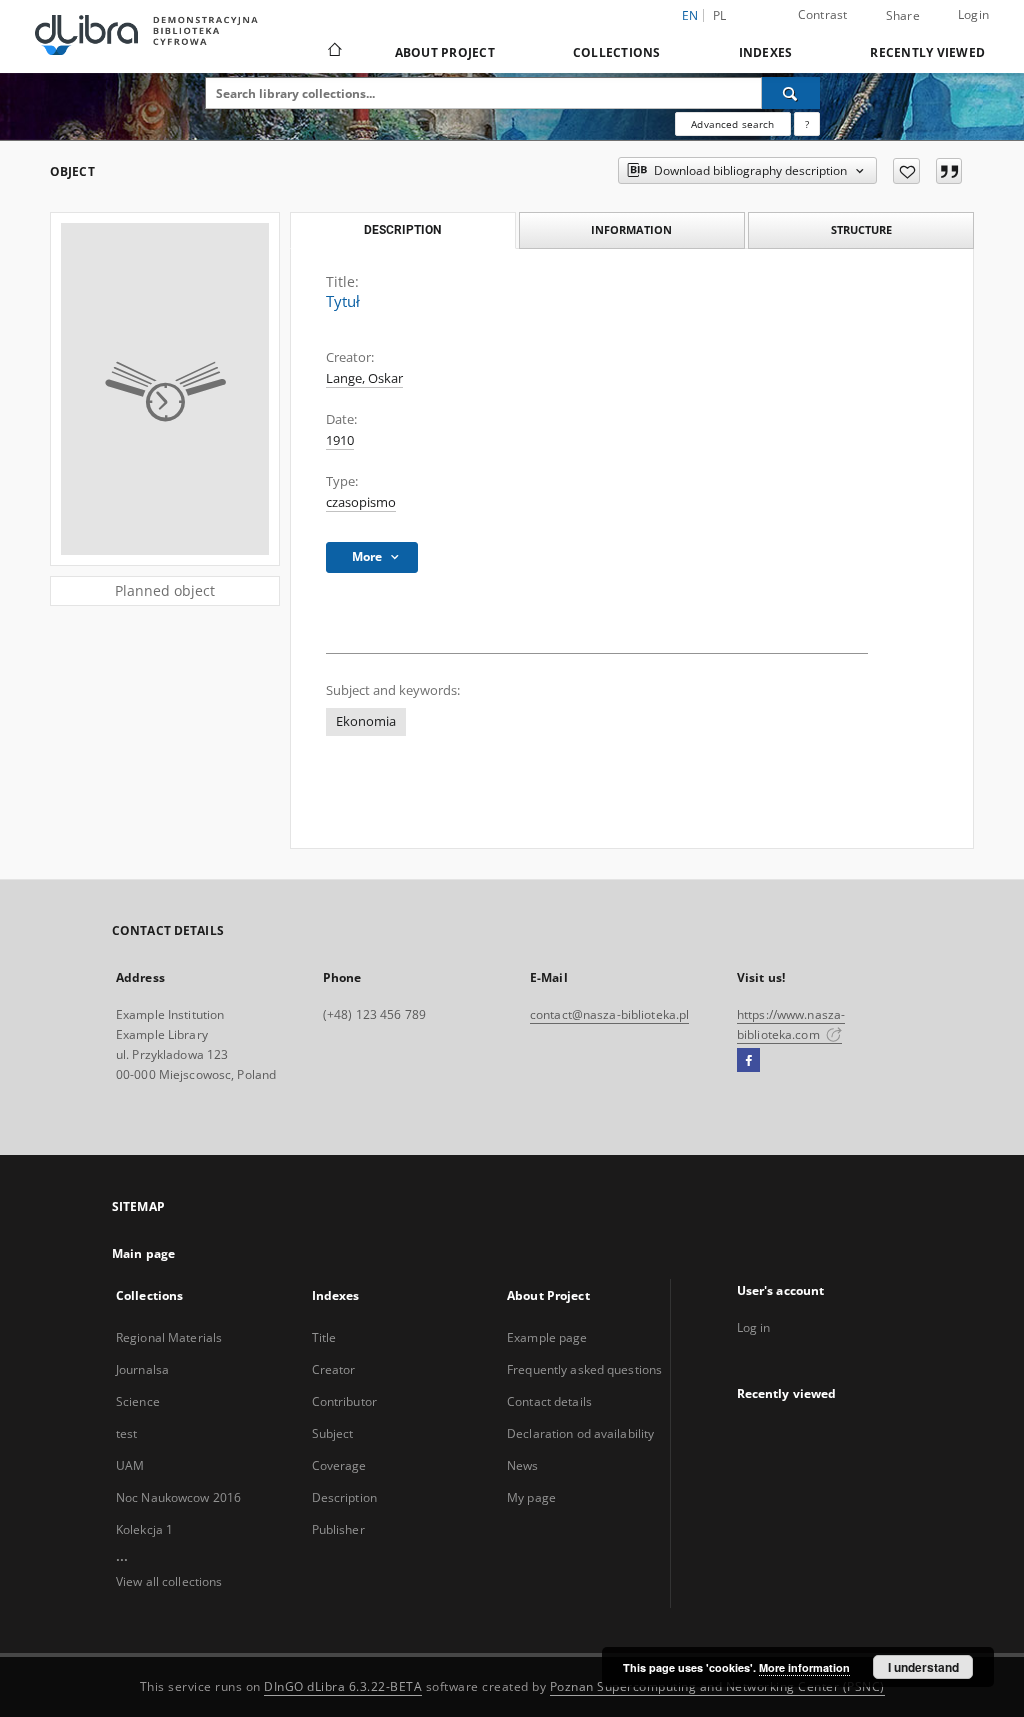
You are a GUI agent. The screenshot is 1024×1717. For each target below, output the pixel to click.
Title (324, 1337)
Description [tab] (402, 230)
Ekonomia (366, 721)
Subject (333, 1433)
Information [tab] (631, 229)
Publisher (338, 1529)
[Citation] (949, 171)
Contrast (823, 14)
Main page (143, 1253)
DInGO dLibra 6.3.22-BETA (343, 1686)
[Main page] (333, 52)
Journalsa (142, 1369)
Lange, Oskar (364, 378)
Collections (617, 52)
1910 (340, 440)
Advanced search (732, 124)
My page (531, 1497)
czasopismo (361, 502)
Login (973, 14)
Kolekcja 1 (144, 1529)
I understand (923, 1667)
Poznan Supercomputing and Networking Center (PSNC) (717, 1686)
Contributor (344, 1401)
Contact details (549, 1401)
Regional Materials (169, 1337)
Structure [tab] (861, 229)
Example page (547, 1337)
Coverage (339, 1465)
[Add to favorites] (906, 171)
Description (344, 1497)
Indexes (766, 52)
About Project (445, 52)
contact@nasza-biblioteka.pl (609, 1014)
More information (804, 1667)
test (126, 1433)
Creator (334, 1369)
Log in (754, 1327)
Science (138, 1401)
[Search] (791, 93)
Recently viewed (927, 52)
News (522, 1465)
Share (903, 16)
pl (720, 15)
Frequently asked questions (584, 1369)
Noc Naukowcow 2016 (178, 1497)
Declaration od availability (580, 1433)
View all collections (169, 1581)
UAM (130, 1465)
